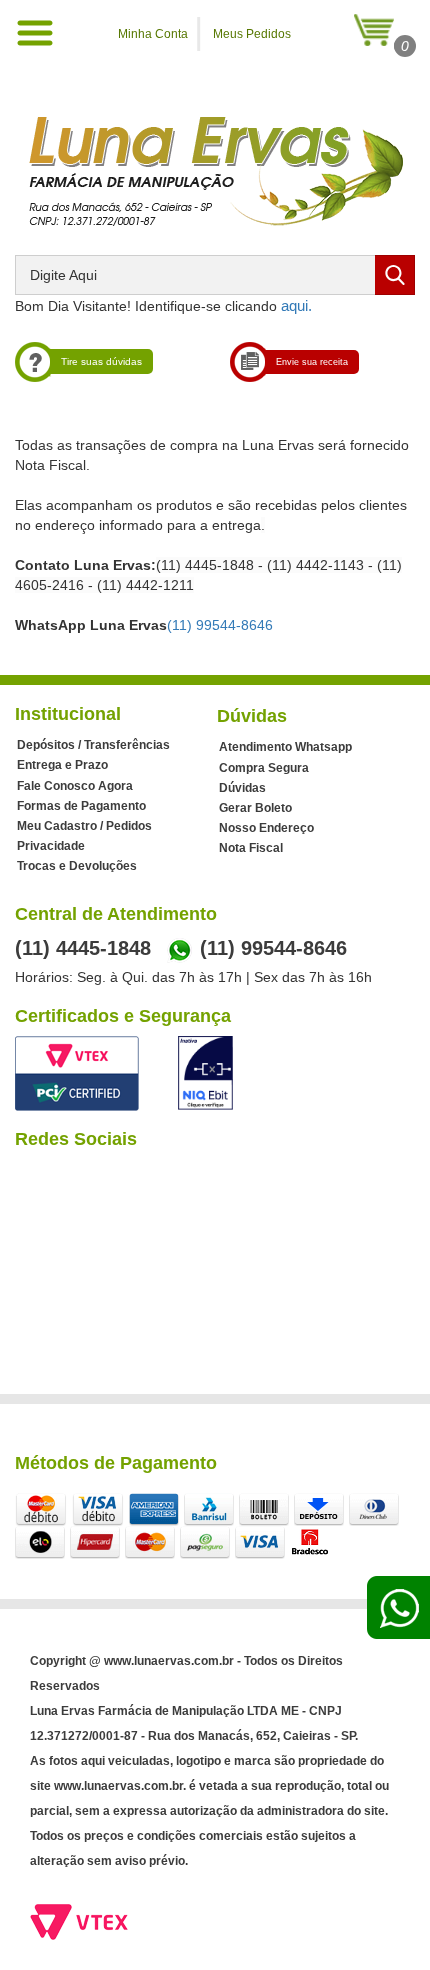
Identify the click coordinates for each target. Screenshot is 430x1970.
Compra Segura (264, 768)
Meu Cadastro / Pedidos (84, 826)
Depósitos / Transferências (93, 745)
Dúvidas (242, 788)
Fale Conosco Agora (75, 786)
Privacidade (51, 846)
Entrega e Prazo (62, 765)
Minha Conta (153, 34)
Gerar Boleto (255, 808)
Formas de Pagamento (81, 806)
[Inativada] (205, 1073)
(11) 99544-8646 (220, 625)
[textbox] (215, 275)
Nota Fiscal (251, 848)
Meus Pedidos (252, 34)
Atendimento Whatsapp (285, 747)
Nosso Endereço (266, 828)
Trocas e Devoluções (77, 866)
